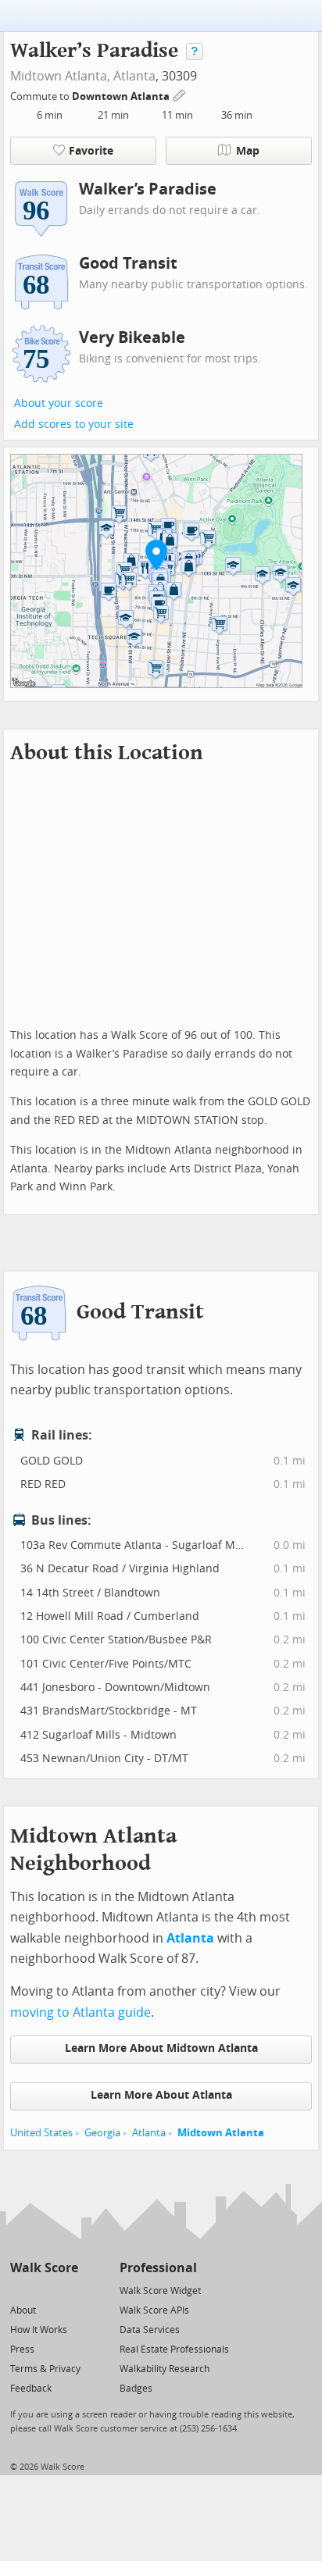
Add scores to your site (74, 425)
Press (22, 2349)
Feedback (31, 2389)
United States (41, 2133)
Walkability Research (165, 2369)
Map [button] (248, 151)
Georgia (102, 2133)
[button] (156, 555)
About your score (59, 403)
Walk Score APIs (154, 2310)
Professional (158, 2268)
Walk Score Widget (160, 2291)
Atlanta (134, 76)
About (23, 2310)
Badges (136, 2389)
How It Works (39, 2330)
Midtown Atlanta (221, 2133)
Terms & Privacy (45, 2369)
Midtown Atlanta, (60, 76)
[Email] (68, 2290)
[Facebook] (43, 2290)
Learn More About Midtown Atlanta (161, 2048)
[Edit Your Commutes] (180, 94)
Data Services (150, 2330)
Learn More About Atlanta (161, 2095)
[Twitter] (19, 2290)
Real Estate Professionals (174, 2349)
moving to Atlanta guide (80, 2012)
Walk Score (44, 2268)
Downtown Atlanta (122, 96)
